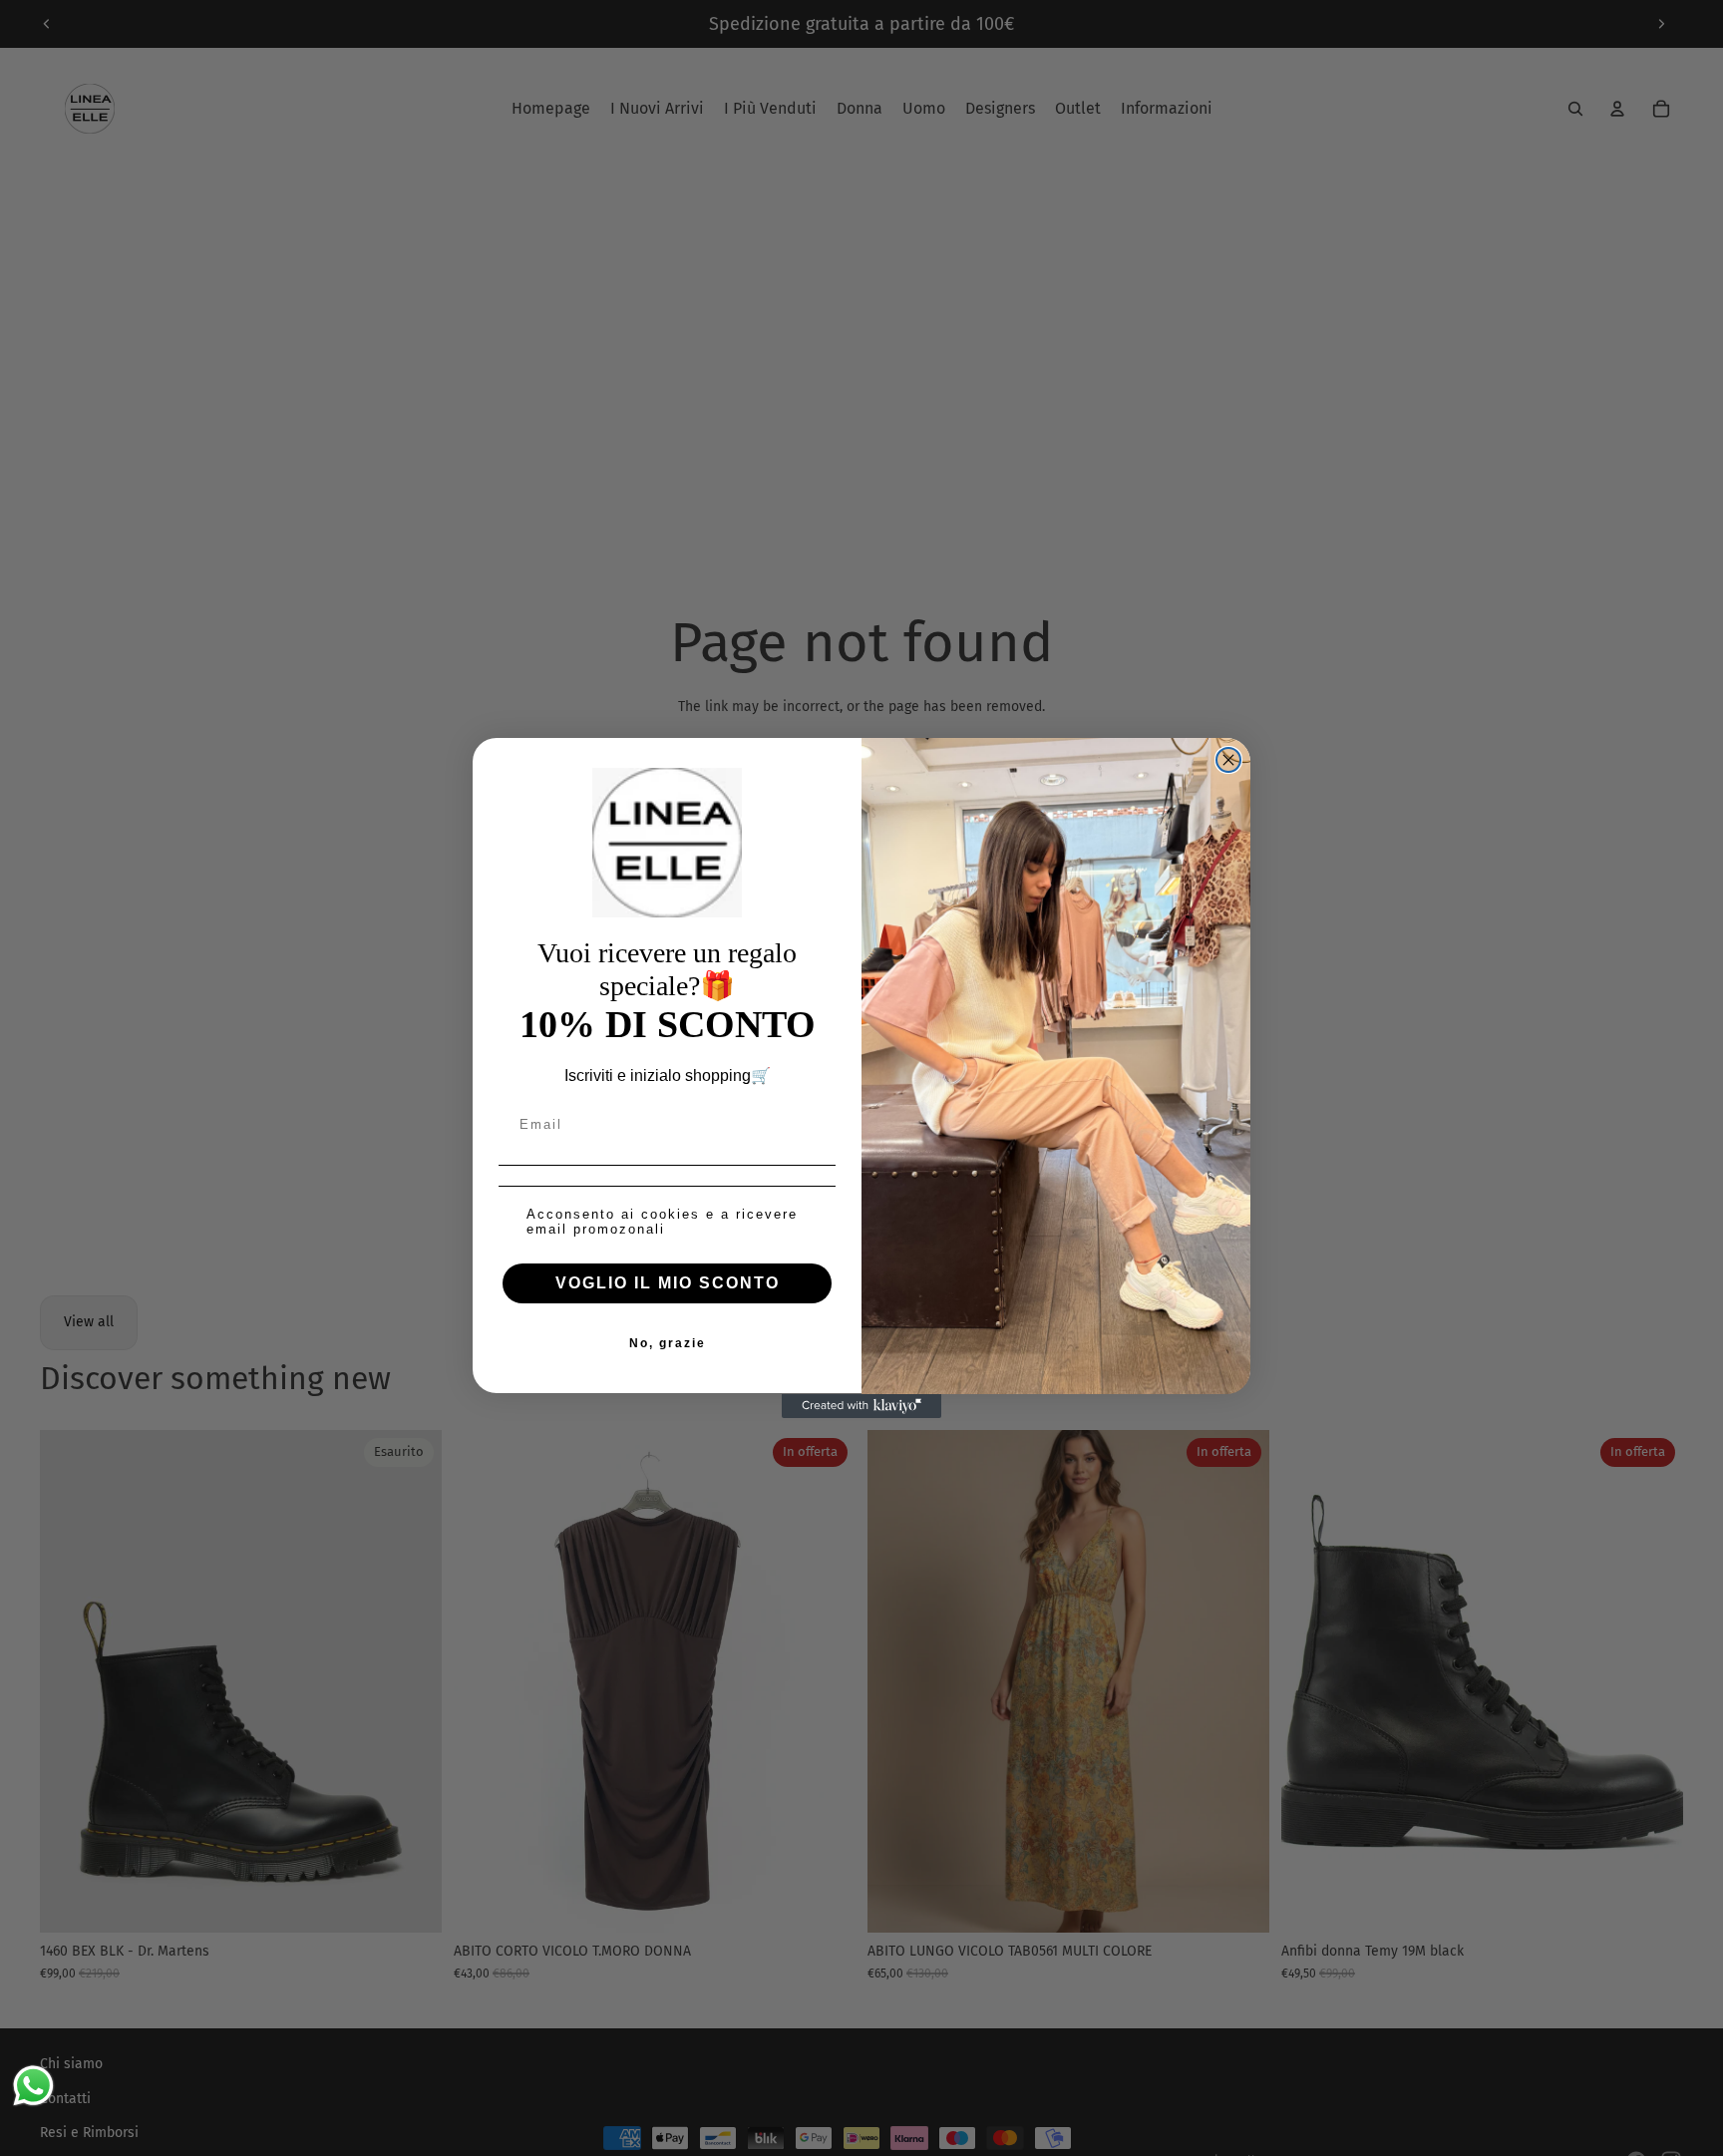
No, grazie (668, 1344)
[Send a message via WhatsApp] (33, 2086)
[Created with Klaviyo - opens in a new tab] (861, 1406)
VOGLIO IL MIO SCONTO (668, 1284)
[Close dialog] (1228, 760)
